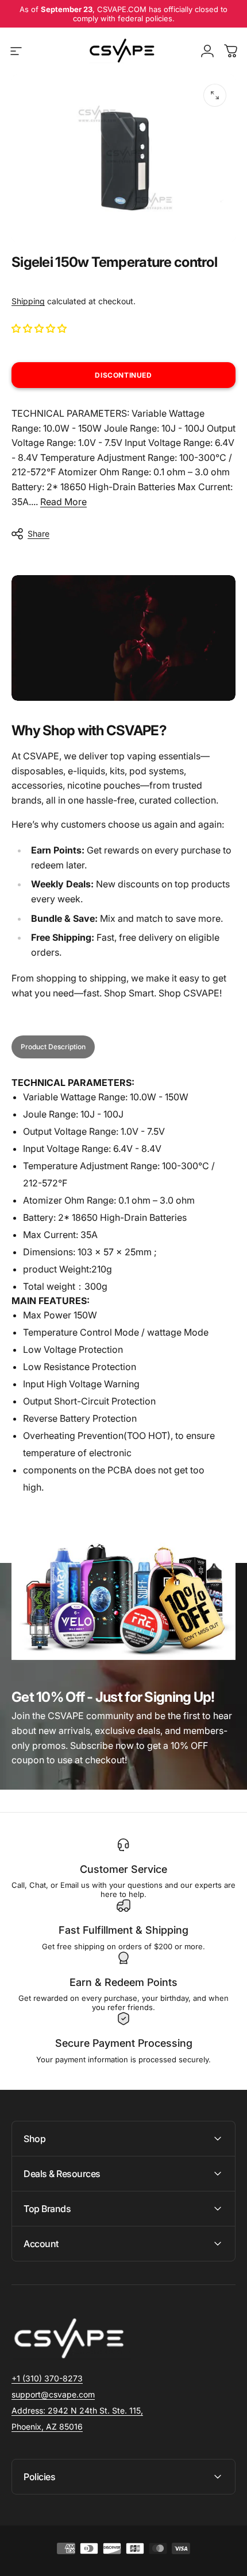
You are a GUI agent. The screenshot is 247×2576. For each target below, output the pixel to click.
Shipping (28, 301)
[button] (40, 328)
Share (38, 534)
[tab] (53, 1047)
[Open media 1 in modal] (215, 95)
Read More (63, 502)
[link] (77, 2411)
